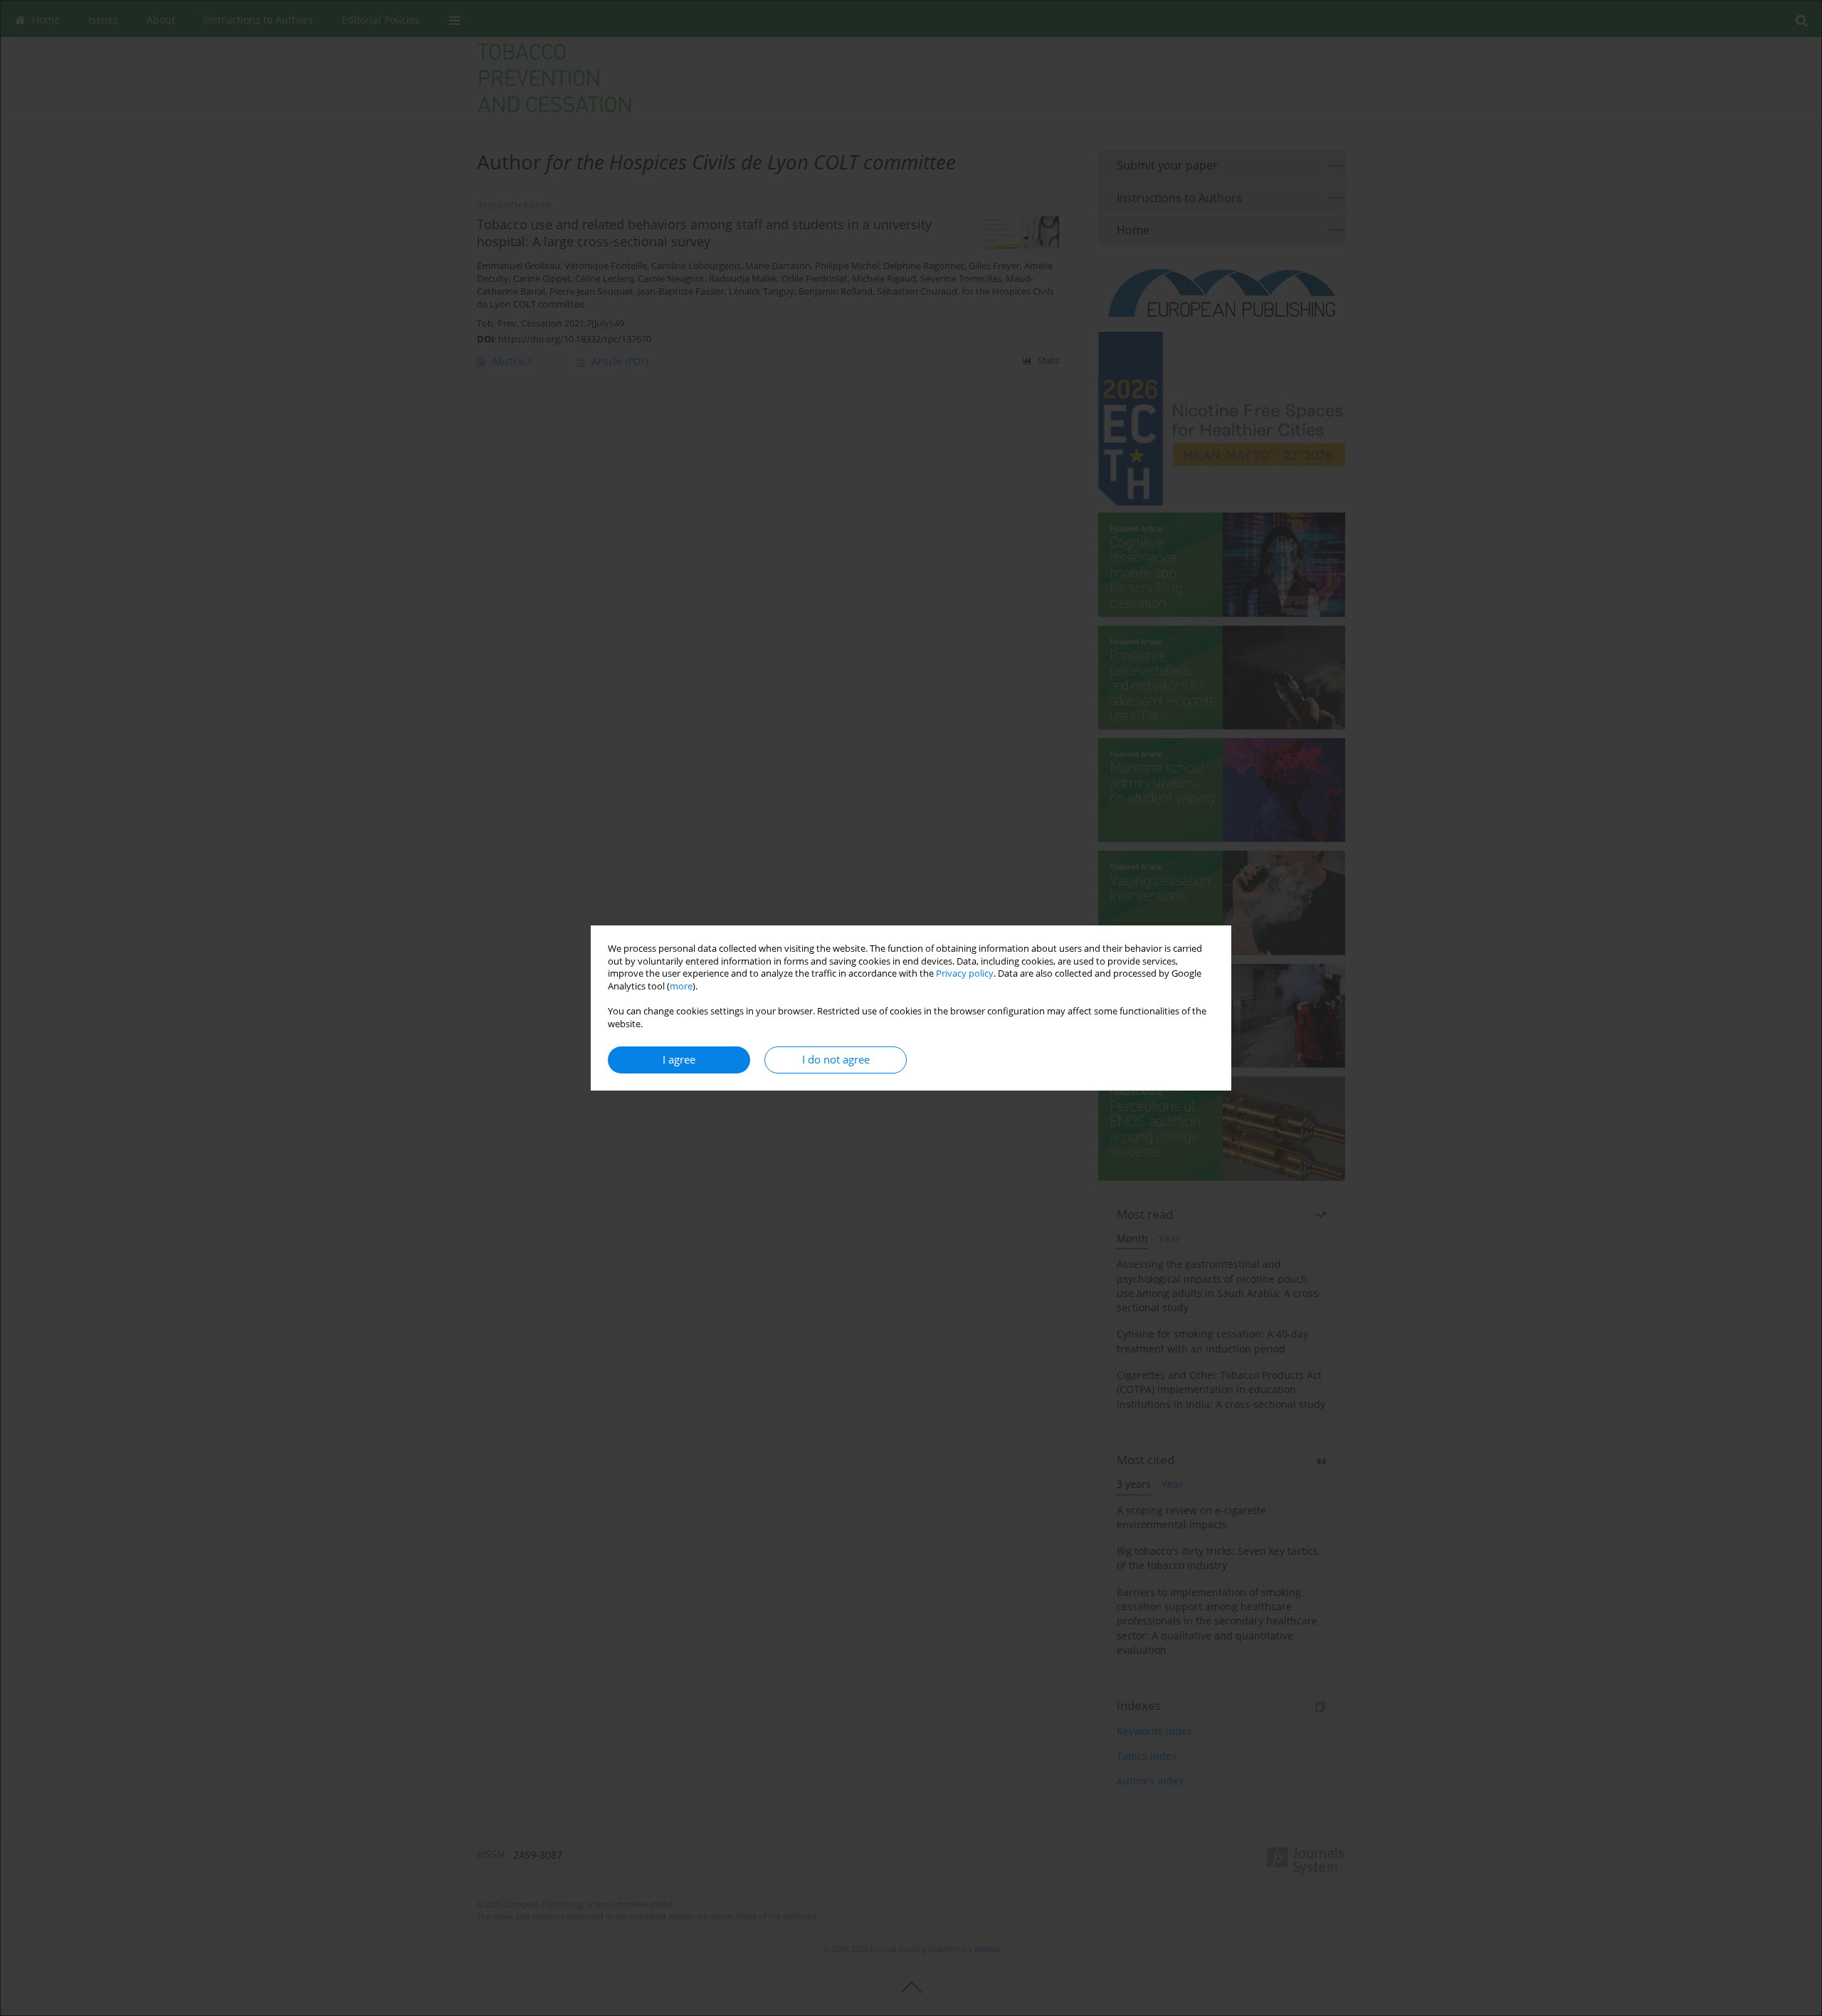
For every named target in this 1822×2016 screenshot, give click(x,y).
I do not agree (836, 1060)
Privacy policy (965, 973)
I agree (679, 1060)
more (681, 986)
